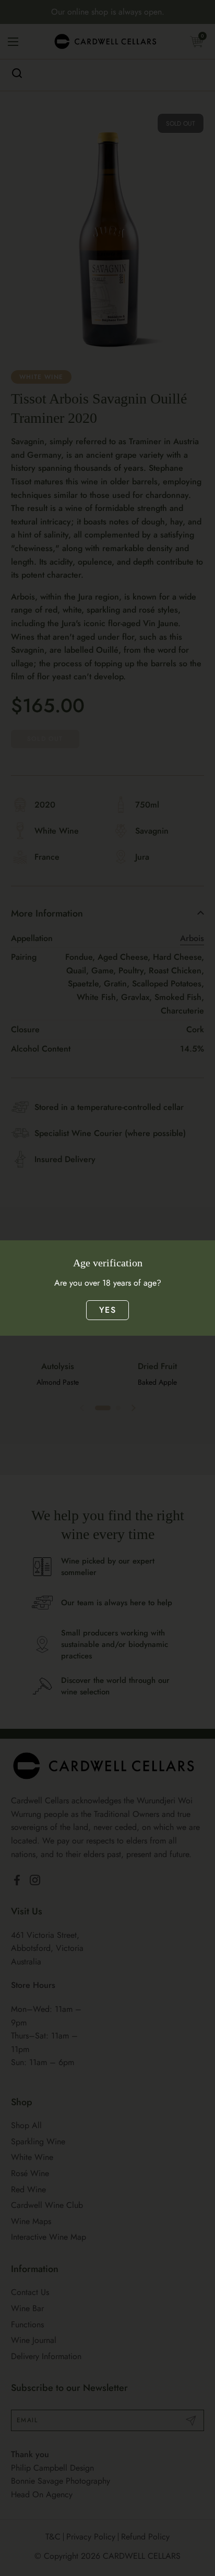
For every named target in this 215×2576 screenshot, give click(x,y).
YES (107, 1310)
